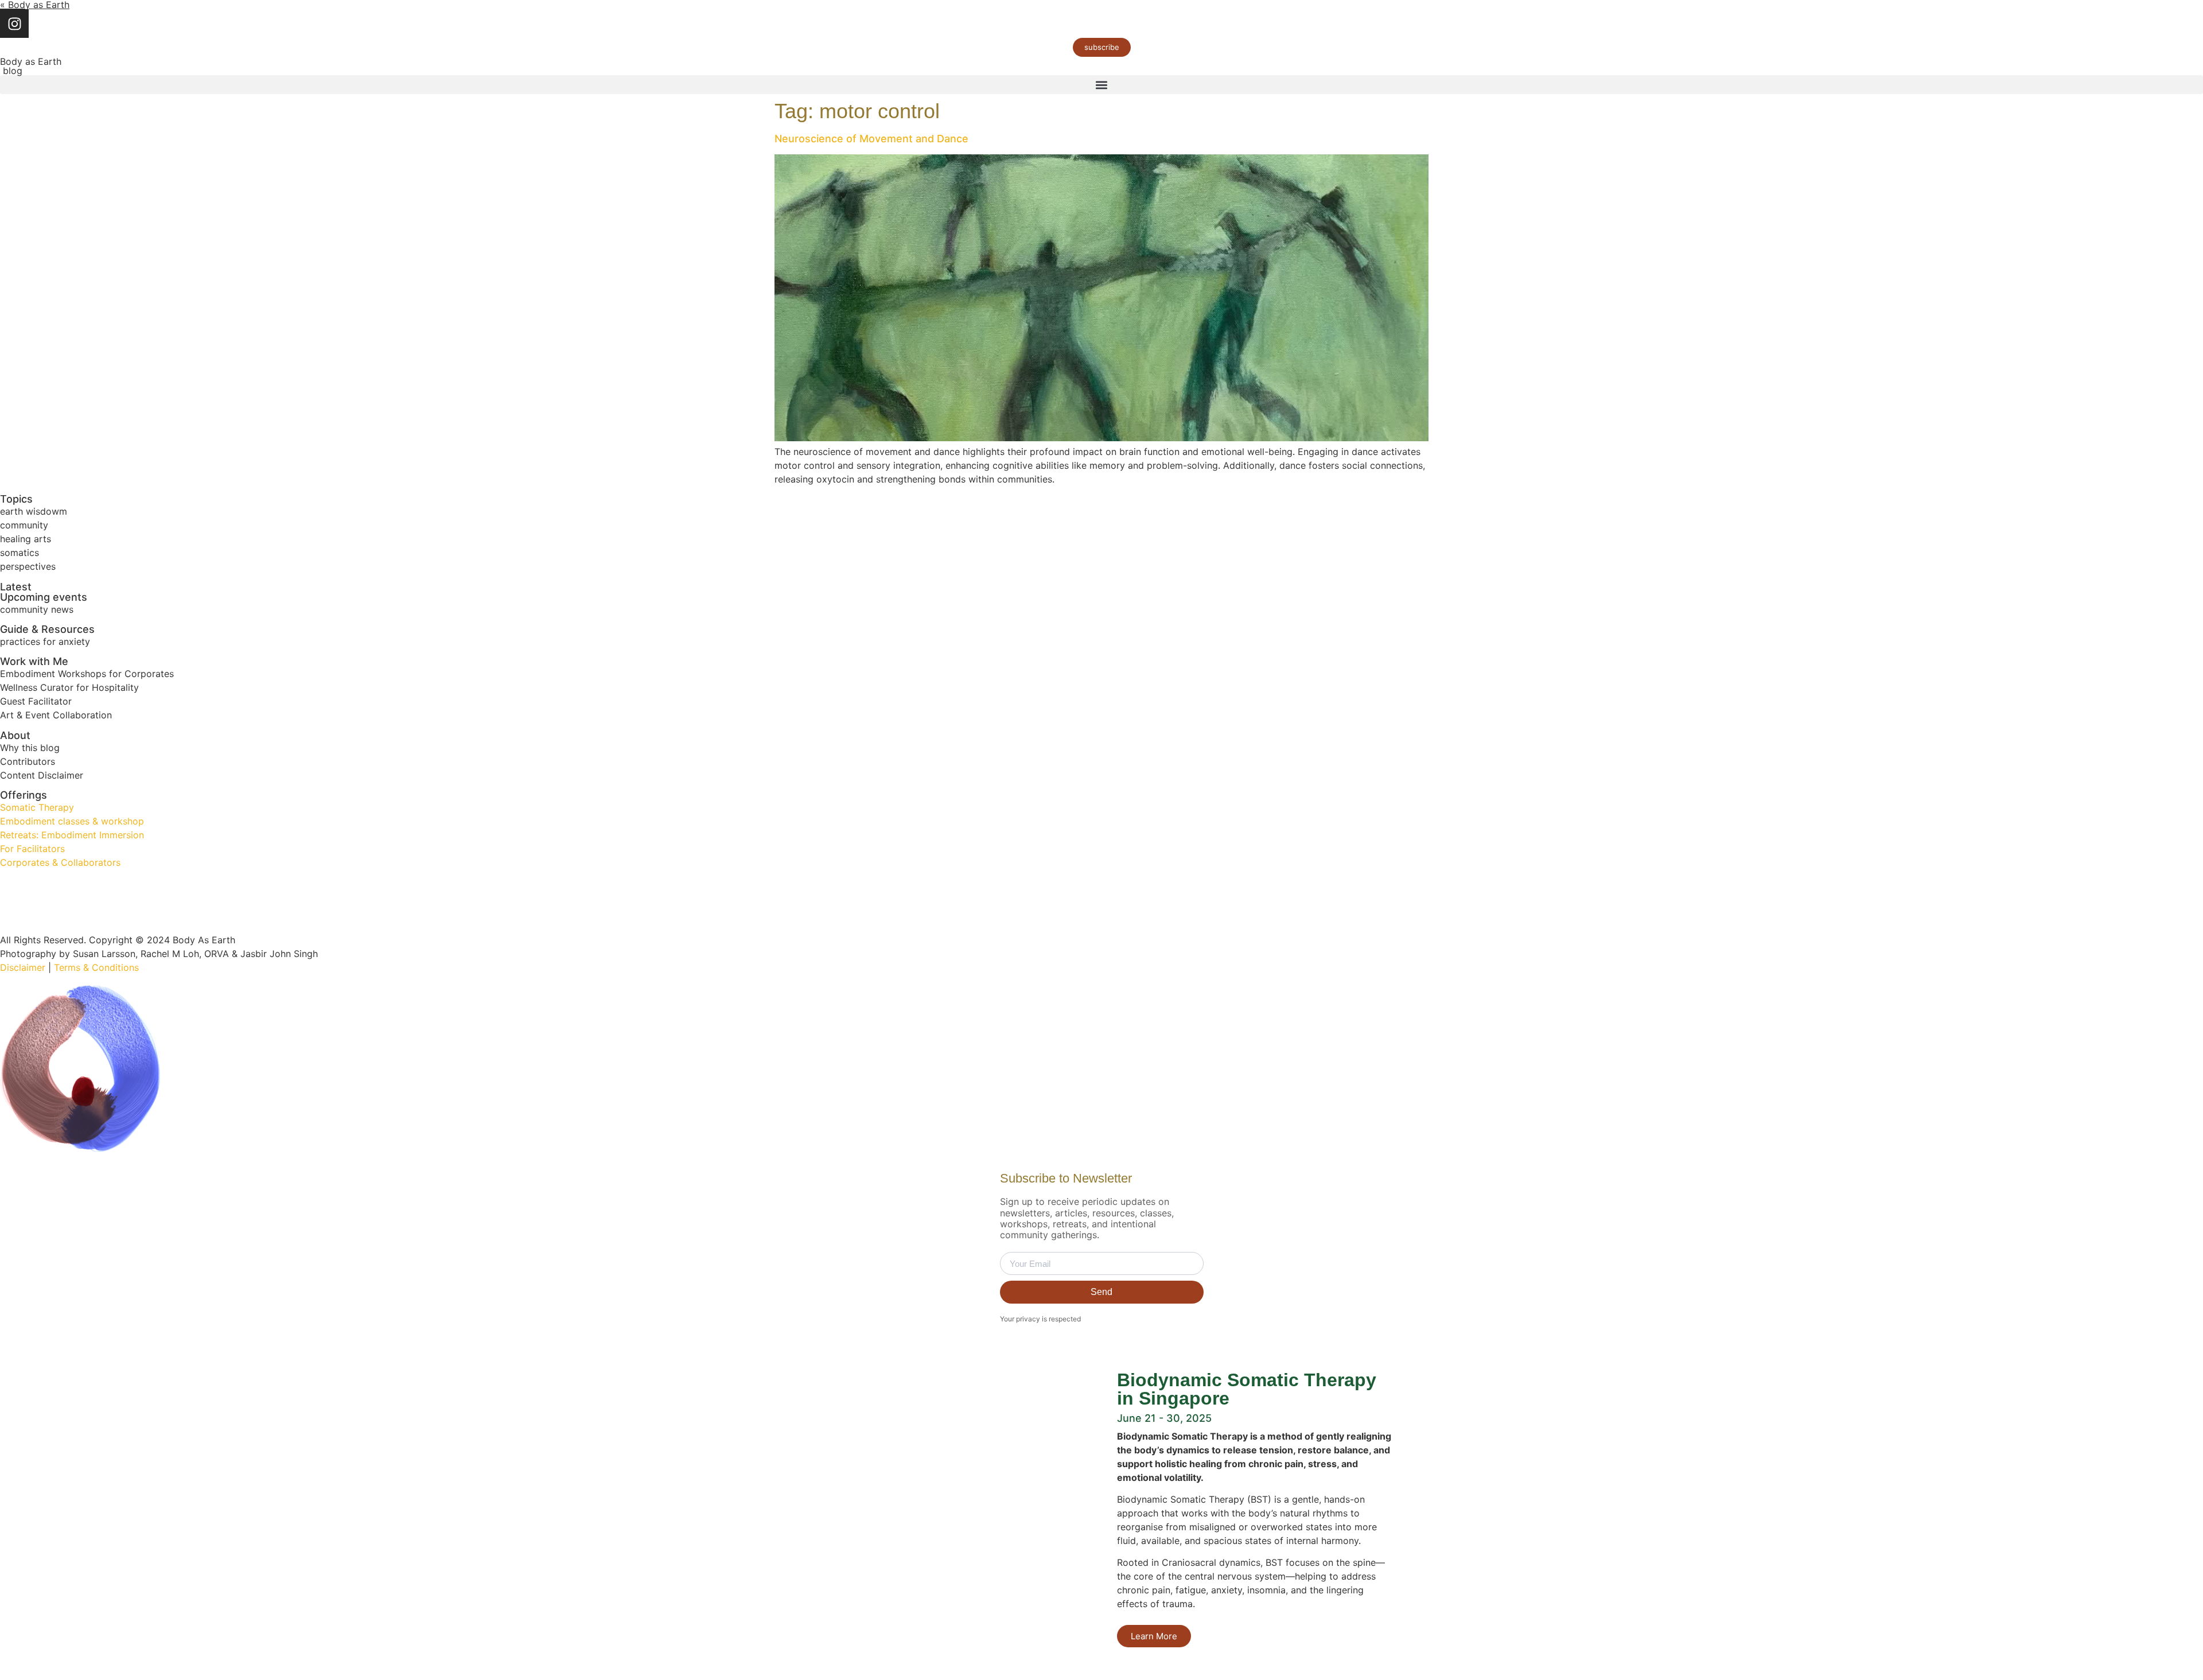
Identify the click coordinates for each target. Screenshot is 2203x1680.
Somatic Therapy (37, 807)
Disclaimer (23, 967)
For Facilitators (32, 849)
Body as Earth (31, 61)
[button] (1101, 85)
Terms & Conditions (96, 967)
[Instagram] (14, 24)
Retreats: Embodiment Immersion (72, 835)
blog (11, 71)
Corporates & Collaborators (60, 862)
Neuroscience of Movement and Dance (871, 139)
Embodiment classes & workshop (72, 821)
